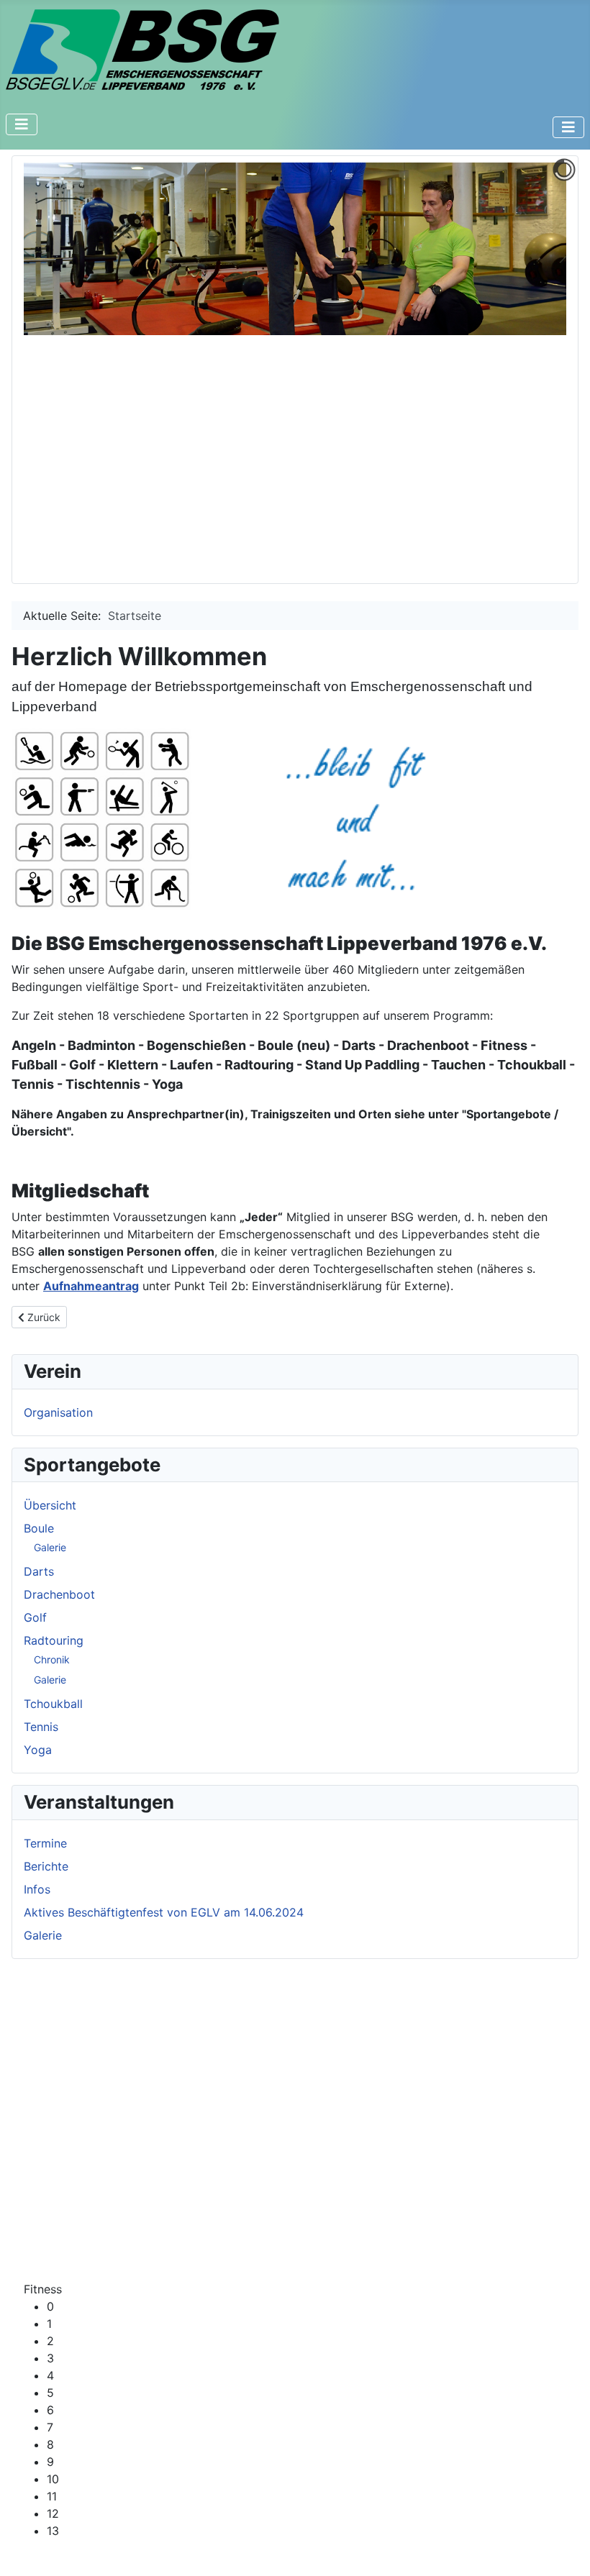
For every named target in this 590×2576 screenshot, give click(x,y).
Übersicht (50, 1505)
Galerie (50, 1547)
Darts (39, 1571)
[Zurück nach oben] (565, 2549)
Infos (37, 1889)
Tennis (41, 1727)
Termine (45, 1843)
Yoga (38, 1750)
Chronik (52, 1659)
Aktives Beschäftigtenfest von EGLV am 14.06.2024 (164, 1912)
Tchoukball (53, 1704)
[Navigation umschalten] (22, 124)
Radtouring (54, 1640)
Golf (35, 1617)
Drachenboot (59, 1594)
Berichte (46, 1866)
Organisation (58, 1412)
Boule (39, 1528)
